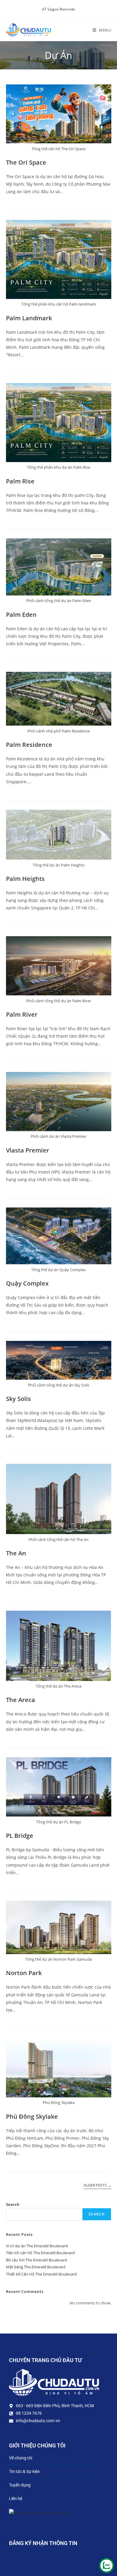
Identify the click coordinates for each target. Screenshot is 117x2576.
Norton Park (24, 1973)
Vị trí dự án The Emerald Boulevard (37, 2246)
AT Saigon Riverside (58, 9)
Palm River (22, 1014)
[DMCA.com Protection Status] (40, 2512)
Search (13, 2204)
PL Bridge (20, 1836)
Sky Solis (18, 1399)
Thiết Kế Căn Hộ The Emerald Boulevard (41, 2274)
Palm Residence (29, 745)
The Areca (21, 1700)
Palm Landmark (29, 318)
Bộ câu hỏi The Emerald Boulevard (36, 2260)
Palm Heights (25, 879)
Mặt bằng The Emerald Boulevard (36, 2267)
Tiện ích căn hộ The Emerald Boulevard (40, 2253)
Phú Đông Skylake (32, 2116)
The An (16, 1553)
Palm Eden (21, 615)
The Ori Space (26, 162)
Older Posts (97, 2186)
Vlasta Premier (28, 1150)
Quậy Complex (27, 1283)
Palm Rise (20, 481)
